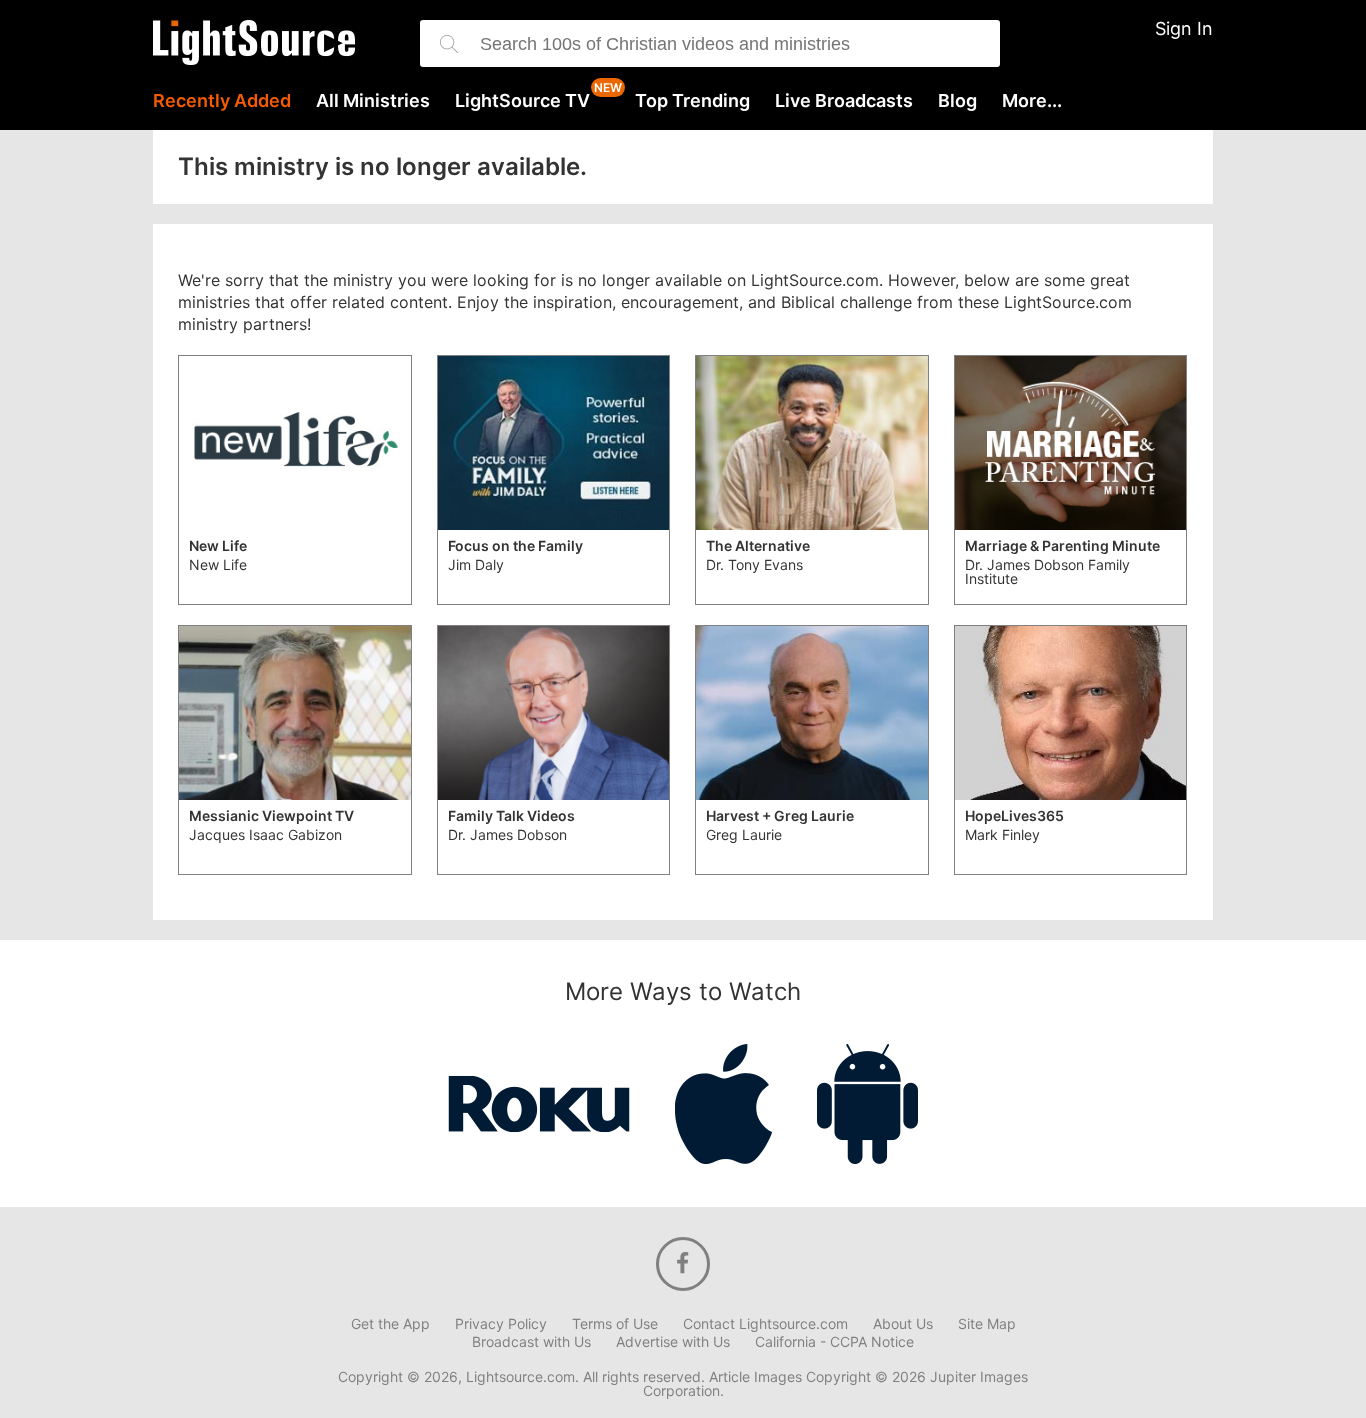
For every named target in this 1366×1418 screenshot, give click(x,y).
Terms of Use (615, 1324)
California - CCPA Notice (834, 1342)
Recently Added (222, 101)
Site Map (987, 1324)
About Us (903, 1324)
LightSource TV (522, 101)
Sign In (1184, 28)
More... (1032, 101)
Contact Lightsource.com (765, 1324)
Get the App (390, 1324)
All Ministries (373, 101)
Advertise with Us (673, 1342)
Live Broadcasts (844, 101)
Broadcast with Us (531, 1342)
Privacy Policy (501, 1324)
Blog (957, 101)
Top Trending (692, 101)
